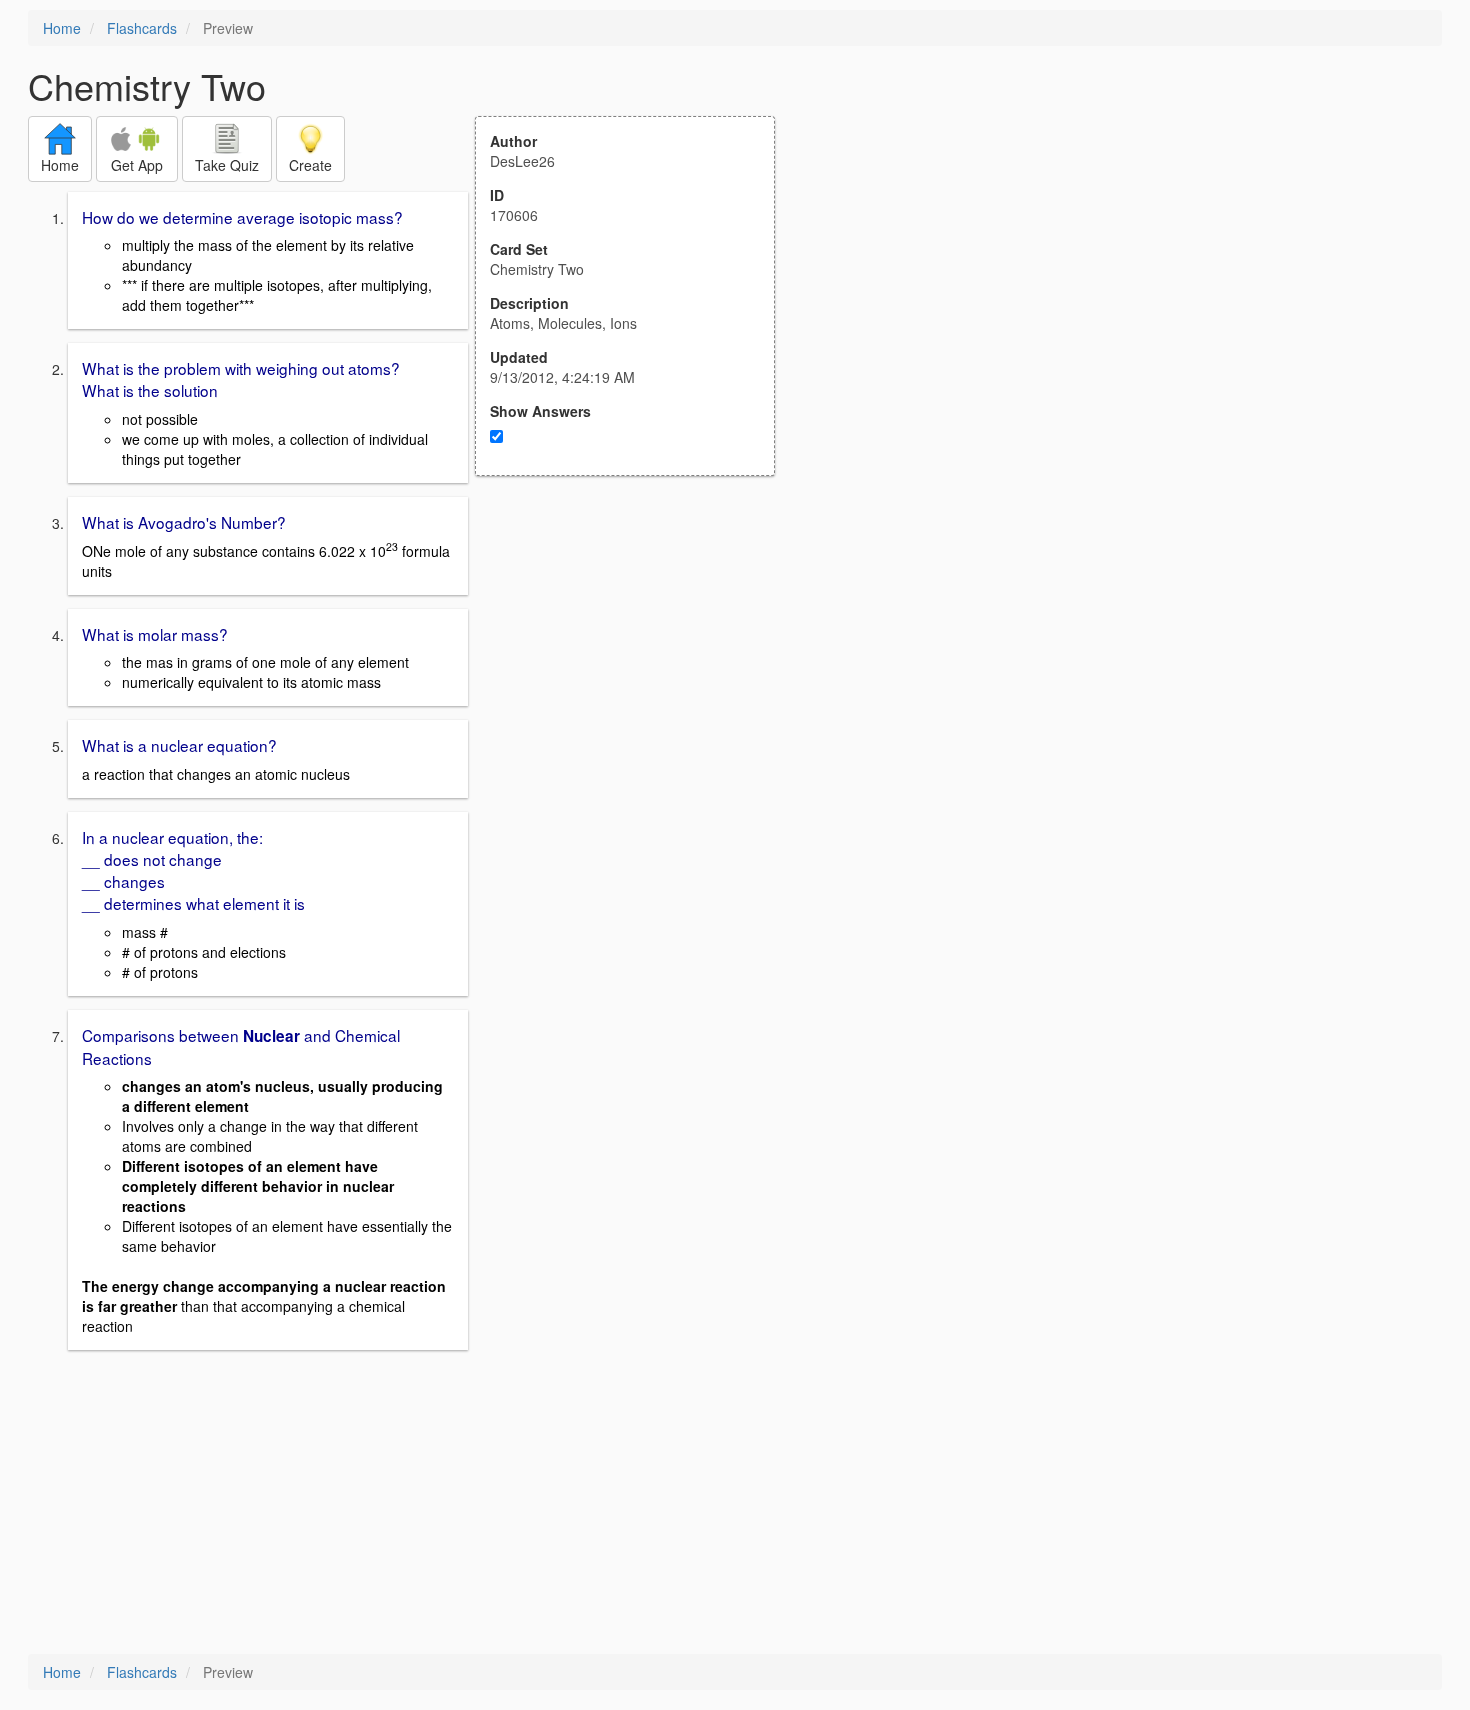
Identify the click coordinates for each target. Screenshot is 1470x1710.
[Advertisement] (636, 672)
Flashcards (142, 28)
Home (62, 28)
